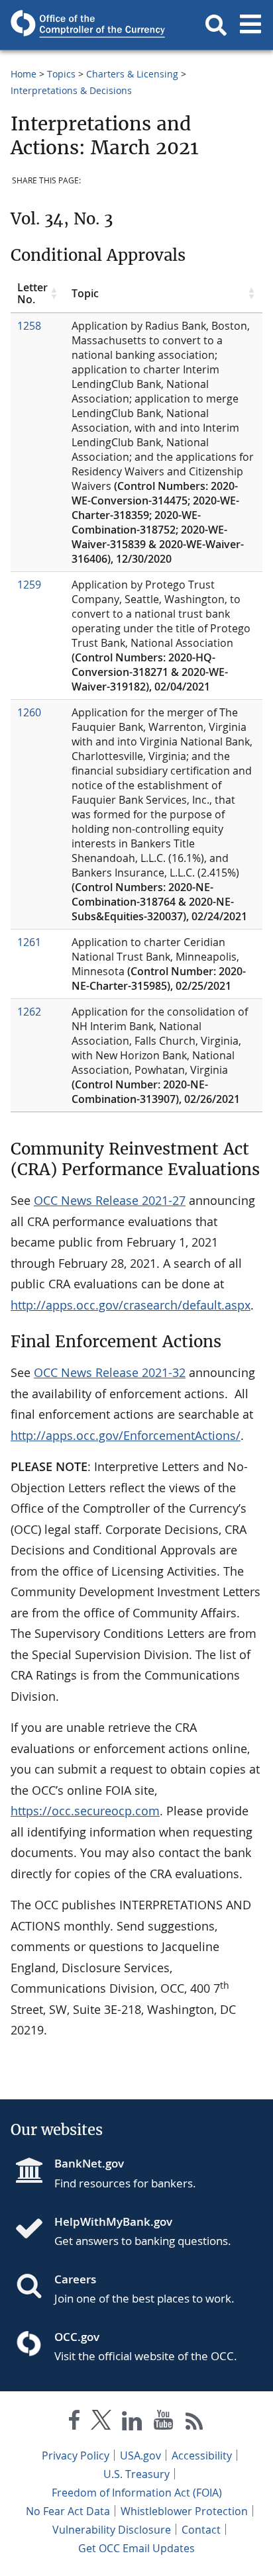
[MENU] (250, 25)
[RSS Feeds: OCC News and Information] (194, 2423)
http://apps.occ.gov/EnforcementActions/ (126, 1435)
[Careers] (34, 2287)
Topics (61, 74)
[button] (216, 25)
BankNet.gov (89, 2163)
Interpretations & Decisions (71, 90)
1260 (29, 712)
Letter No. (32, 294)
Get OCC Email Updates (136, 2548)
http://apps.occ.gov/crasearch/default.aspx (131, 1305)
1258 (29, 326)
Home (24, 74)
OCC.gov (77, 2337)
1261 (29, 942)
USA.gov (140, 2456)
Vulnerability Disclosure (112, 2530)
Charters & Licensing (132, 74)
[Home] (34, 2230)
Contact (201, 2530)
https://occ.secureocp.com (85, 1811)
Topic (85, 293)
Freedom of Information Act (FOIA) (137, 2493)
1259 (29, 585)
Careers (75, 2279)
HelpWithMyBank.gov (113, 2221)
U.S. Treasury (136, 2474)
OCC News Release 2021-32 (110, 1372)
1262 (29, 1012)
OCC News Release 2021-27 (110, 1200)
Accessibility (202, 2456)
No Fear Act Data (68, 2511)
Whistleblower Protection (184, 2511)
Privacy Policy (76, 2456)
